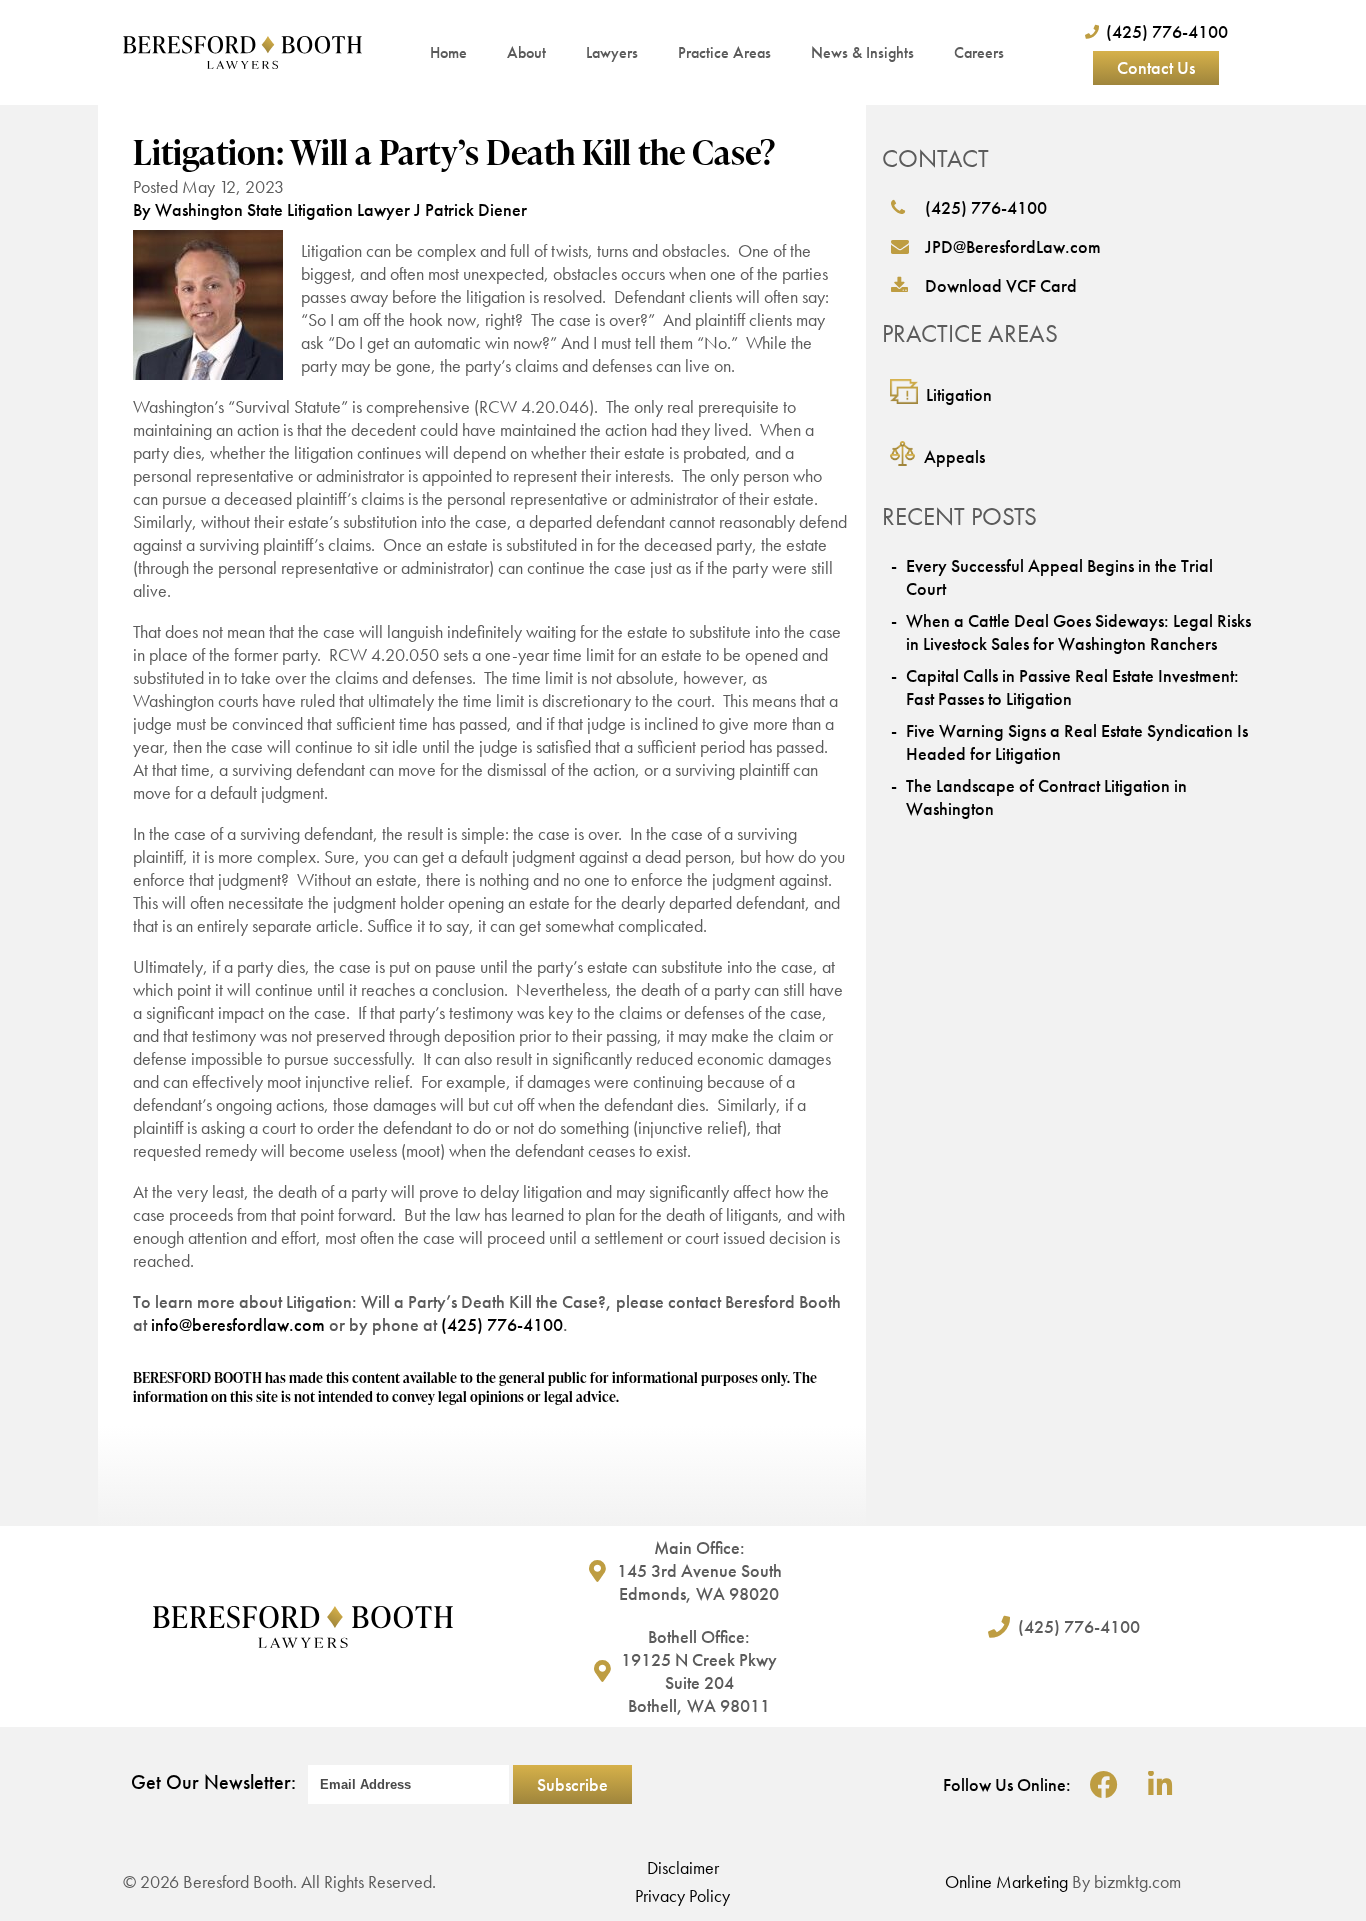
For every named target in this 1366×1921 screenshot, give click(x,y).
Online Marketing (1006, 1881)
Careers (979, 52)
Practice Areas (724, 52)
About (526, 52)
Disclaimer (683, 1867)
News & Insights (862, 52)
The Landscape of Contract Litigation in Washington (1046, 797)
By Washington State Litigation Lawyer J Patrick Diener (330, 209)
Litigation (959, 394)
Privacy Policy (682, 1895)
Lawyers (612, 52)
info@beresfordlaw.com (238, 1324)
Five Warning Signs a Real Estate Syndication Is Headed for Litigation (1077, 742)
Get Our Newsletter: (213, 1782)
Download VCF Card (1001, 285)
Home (448, 52)
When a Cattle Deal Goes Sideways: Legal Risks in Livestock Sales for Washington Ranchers (1078, 632)
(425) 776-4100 (502, 1324)
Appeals (954, 456)
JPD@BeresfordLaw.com (1013, 246)
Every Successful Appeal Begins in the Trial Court (1059, 577)
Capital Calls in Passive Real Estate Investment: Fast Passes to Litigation (1072, 687)
